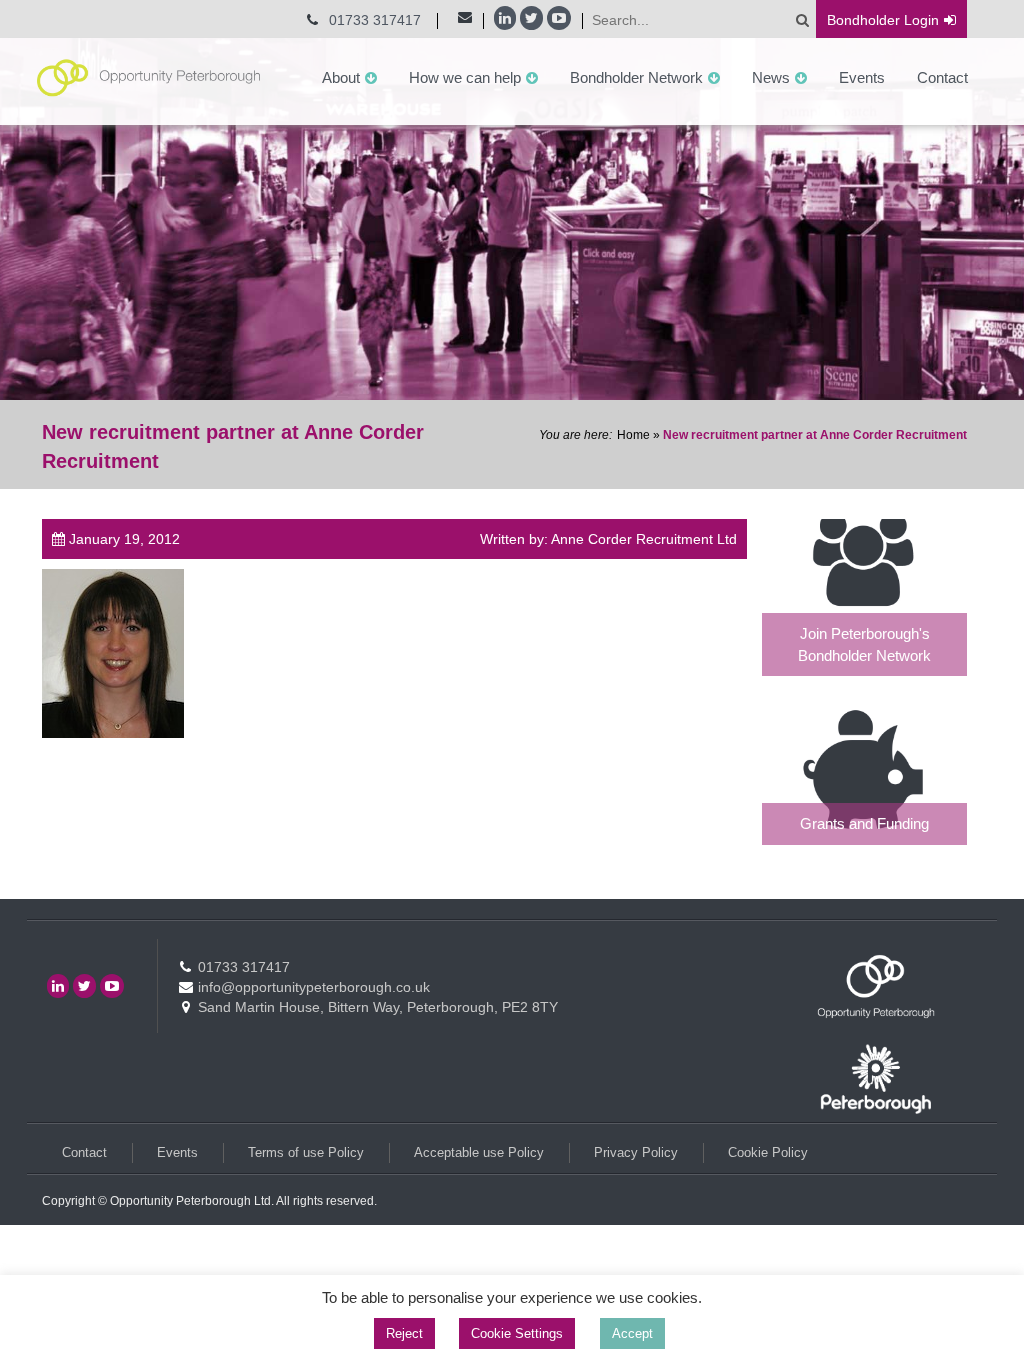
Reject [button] (404, 1333)
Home (633, 435)
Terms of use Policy (306, 1152)
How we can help (465, 77)
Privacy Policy (636, 1152)
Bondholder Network (636, 77)
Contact (942, 77)
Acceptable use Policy (479, 1152)
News (771, 77)
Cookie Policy (768, 1152)
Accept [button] (632, 1333)
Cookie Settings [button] (517, 1333)
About (341, 77)
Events (862, 77)
